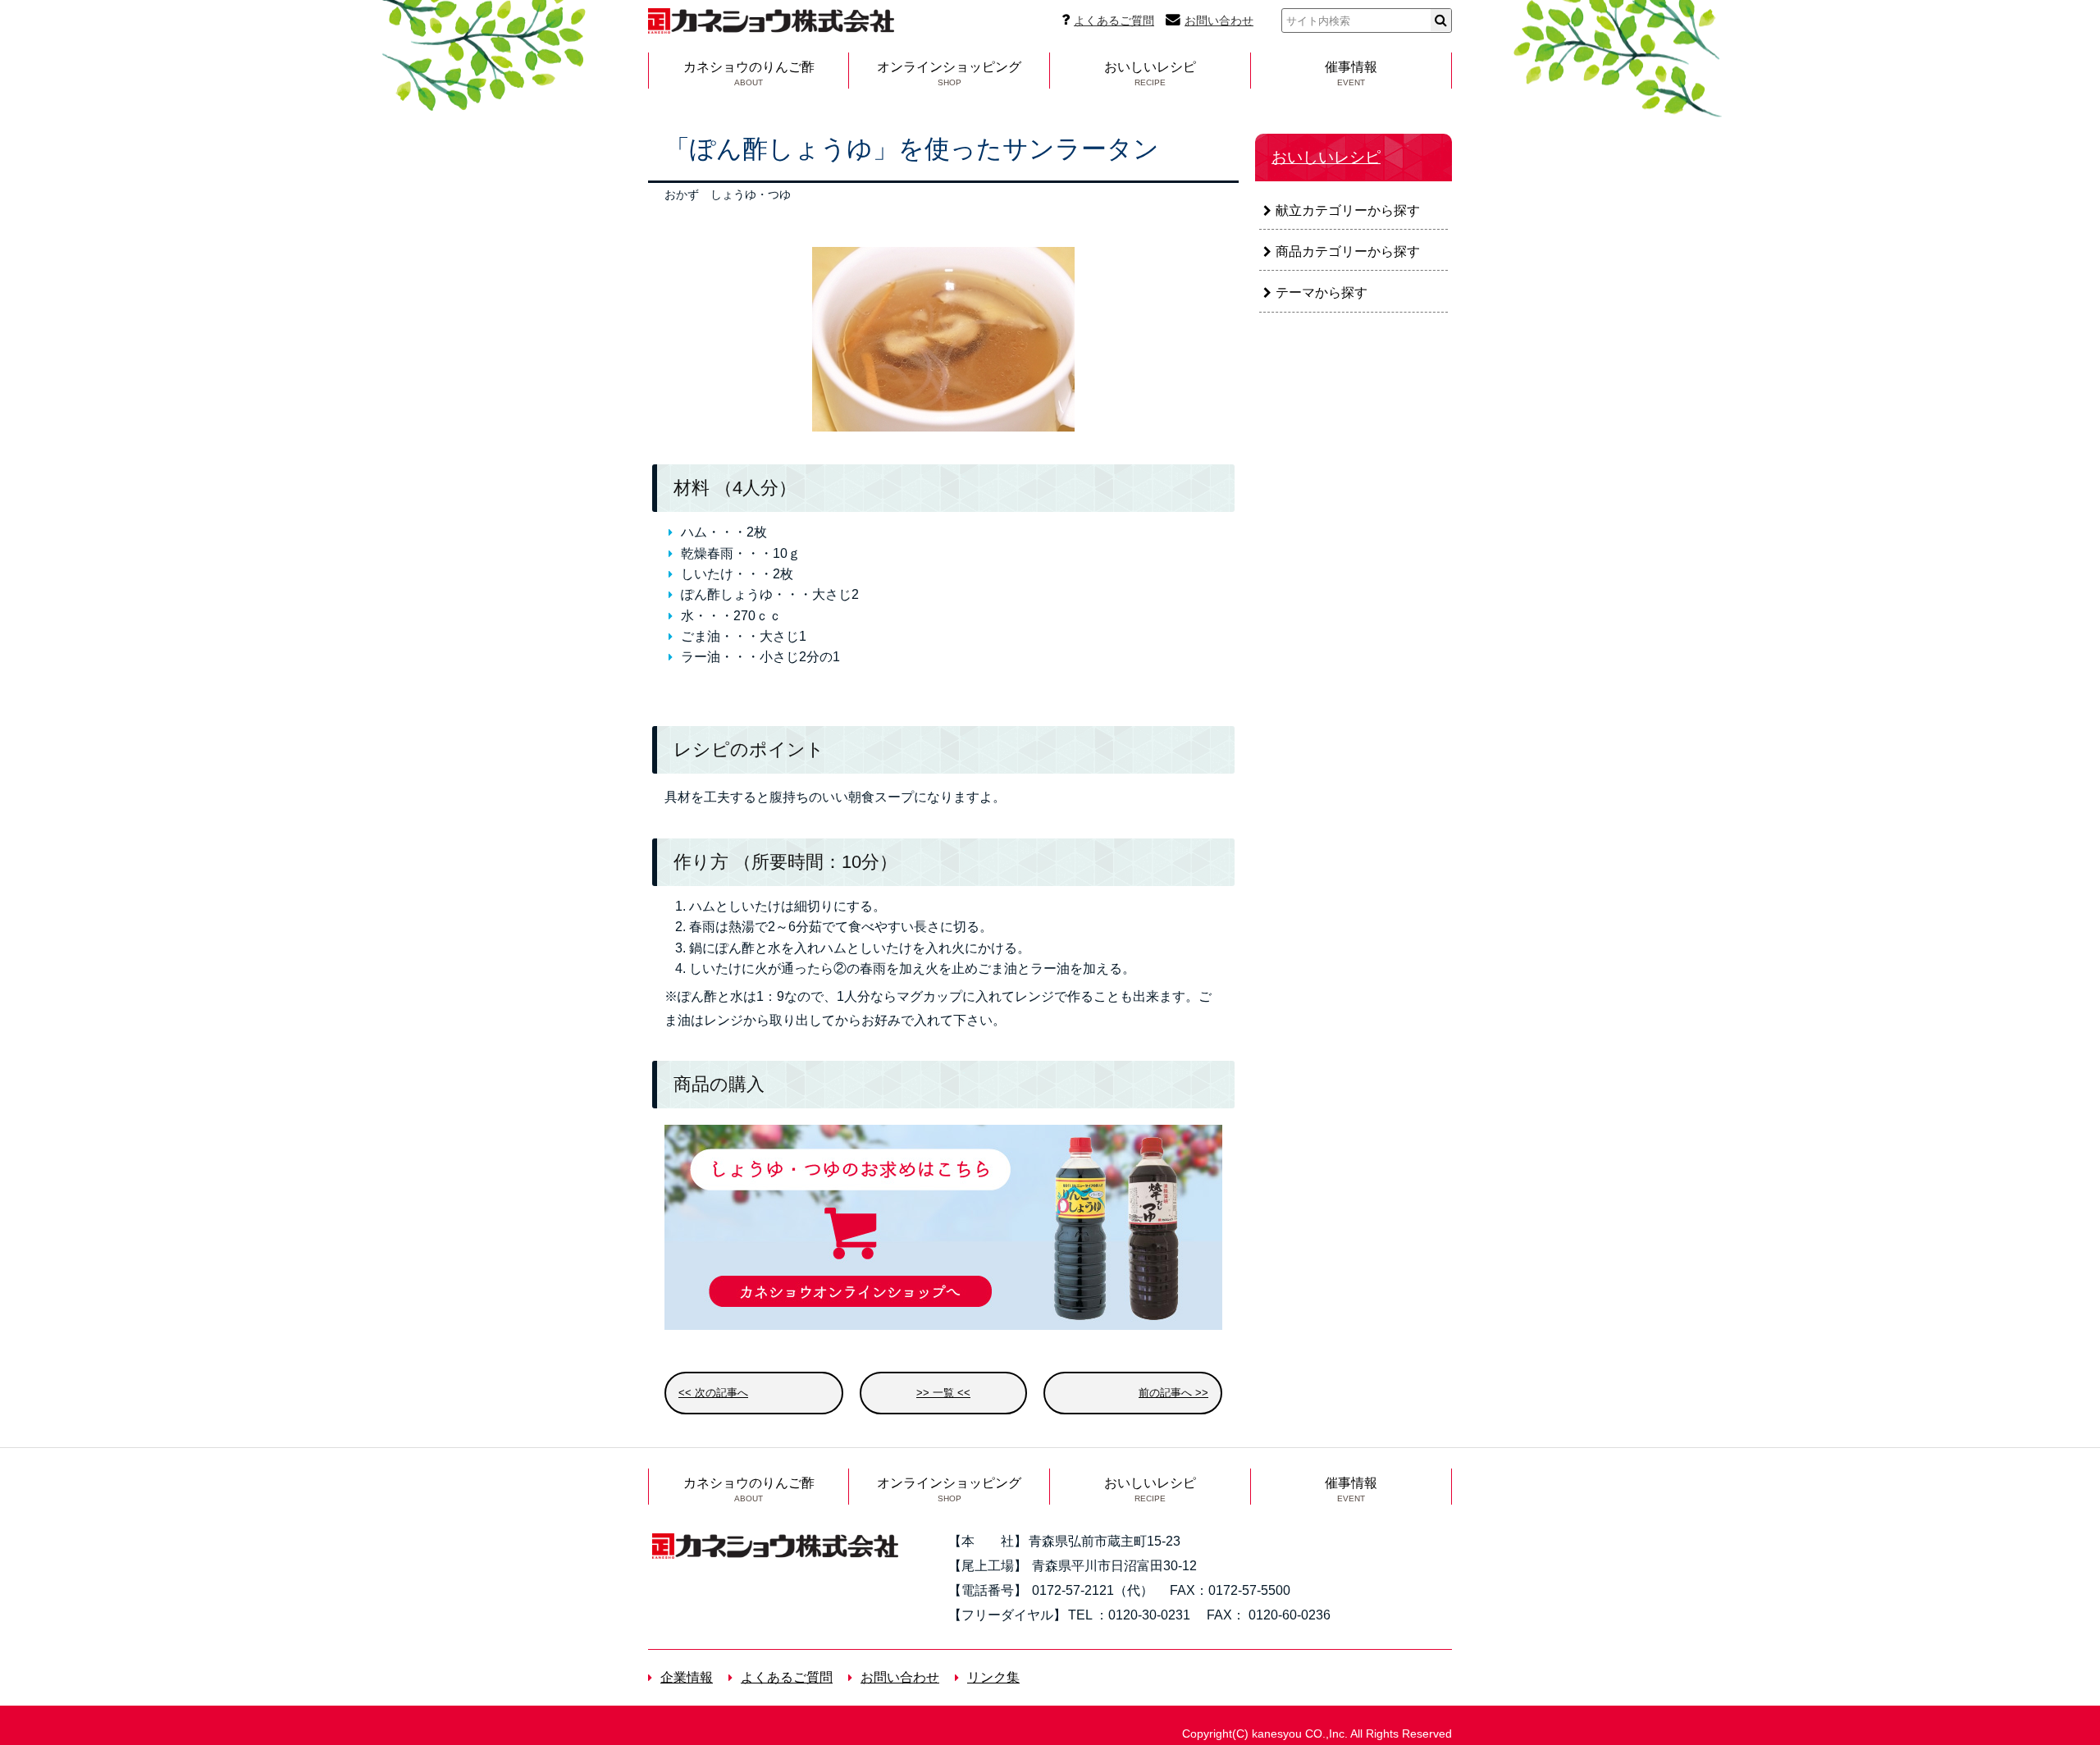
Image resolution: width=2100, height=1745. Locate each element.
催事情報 (1351, 73)
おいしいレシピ (1150, 73)
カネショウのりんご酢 (749, 73)
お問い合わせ (1219, 21)
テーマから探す (1322, 292)
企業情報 (687, 1677)
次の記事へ (721, 1393)
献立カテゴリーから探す (1348, 210)
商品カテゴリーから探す (1348, 251)
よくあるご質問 (1114, 21)
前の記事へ (1165, 1393)
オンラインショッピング (949, 73)
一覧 (943, 1393)
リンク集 (993, 1677)
